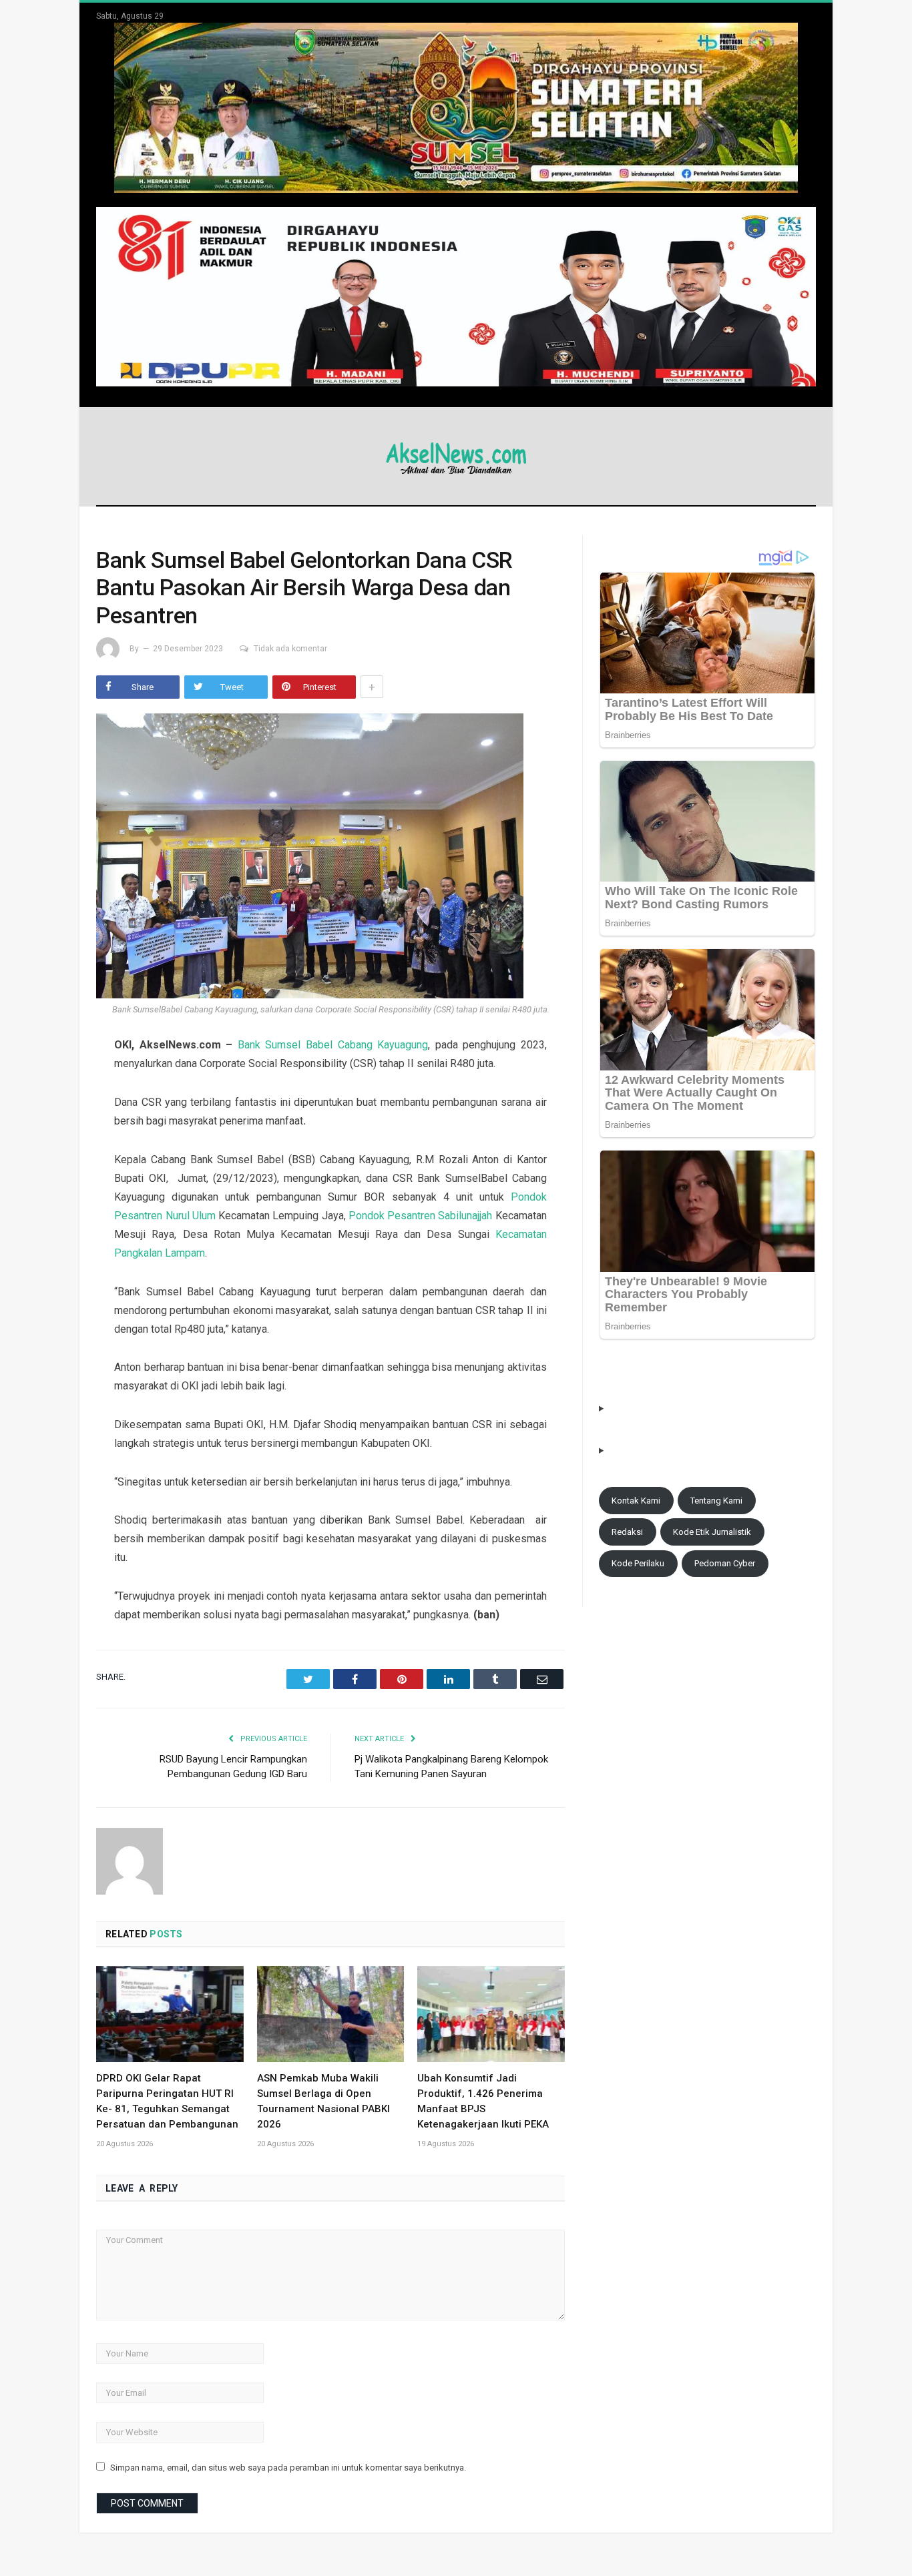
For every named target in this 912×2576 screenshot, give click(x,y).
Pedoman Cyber (725, 1563)
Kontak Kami (636, 1501)
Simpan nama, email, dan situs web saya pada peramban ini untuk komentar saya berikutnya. (288, 2468)
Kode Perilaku (638, 1563)
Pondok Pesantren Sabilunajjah (421, 1216)
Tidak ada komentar (290, 649)
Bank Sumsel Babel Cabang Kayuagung (333, 1045)
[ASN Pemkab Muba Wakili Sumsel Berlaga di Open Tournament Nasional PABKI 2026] (331, 2014)
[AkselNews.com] (456, 456)
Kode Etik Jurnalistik (712, 1532)
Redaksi (627, 1532)
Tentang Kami (716, 1501)
